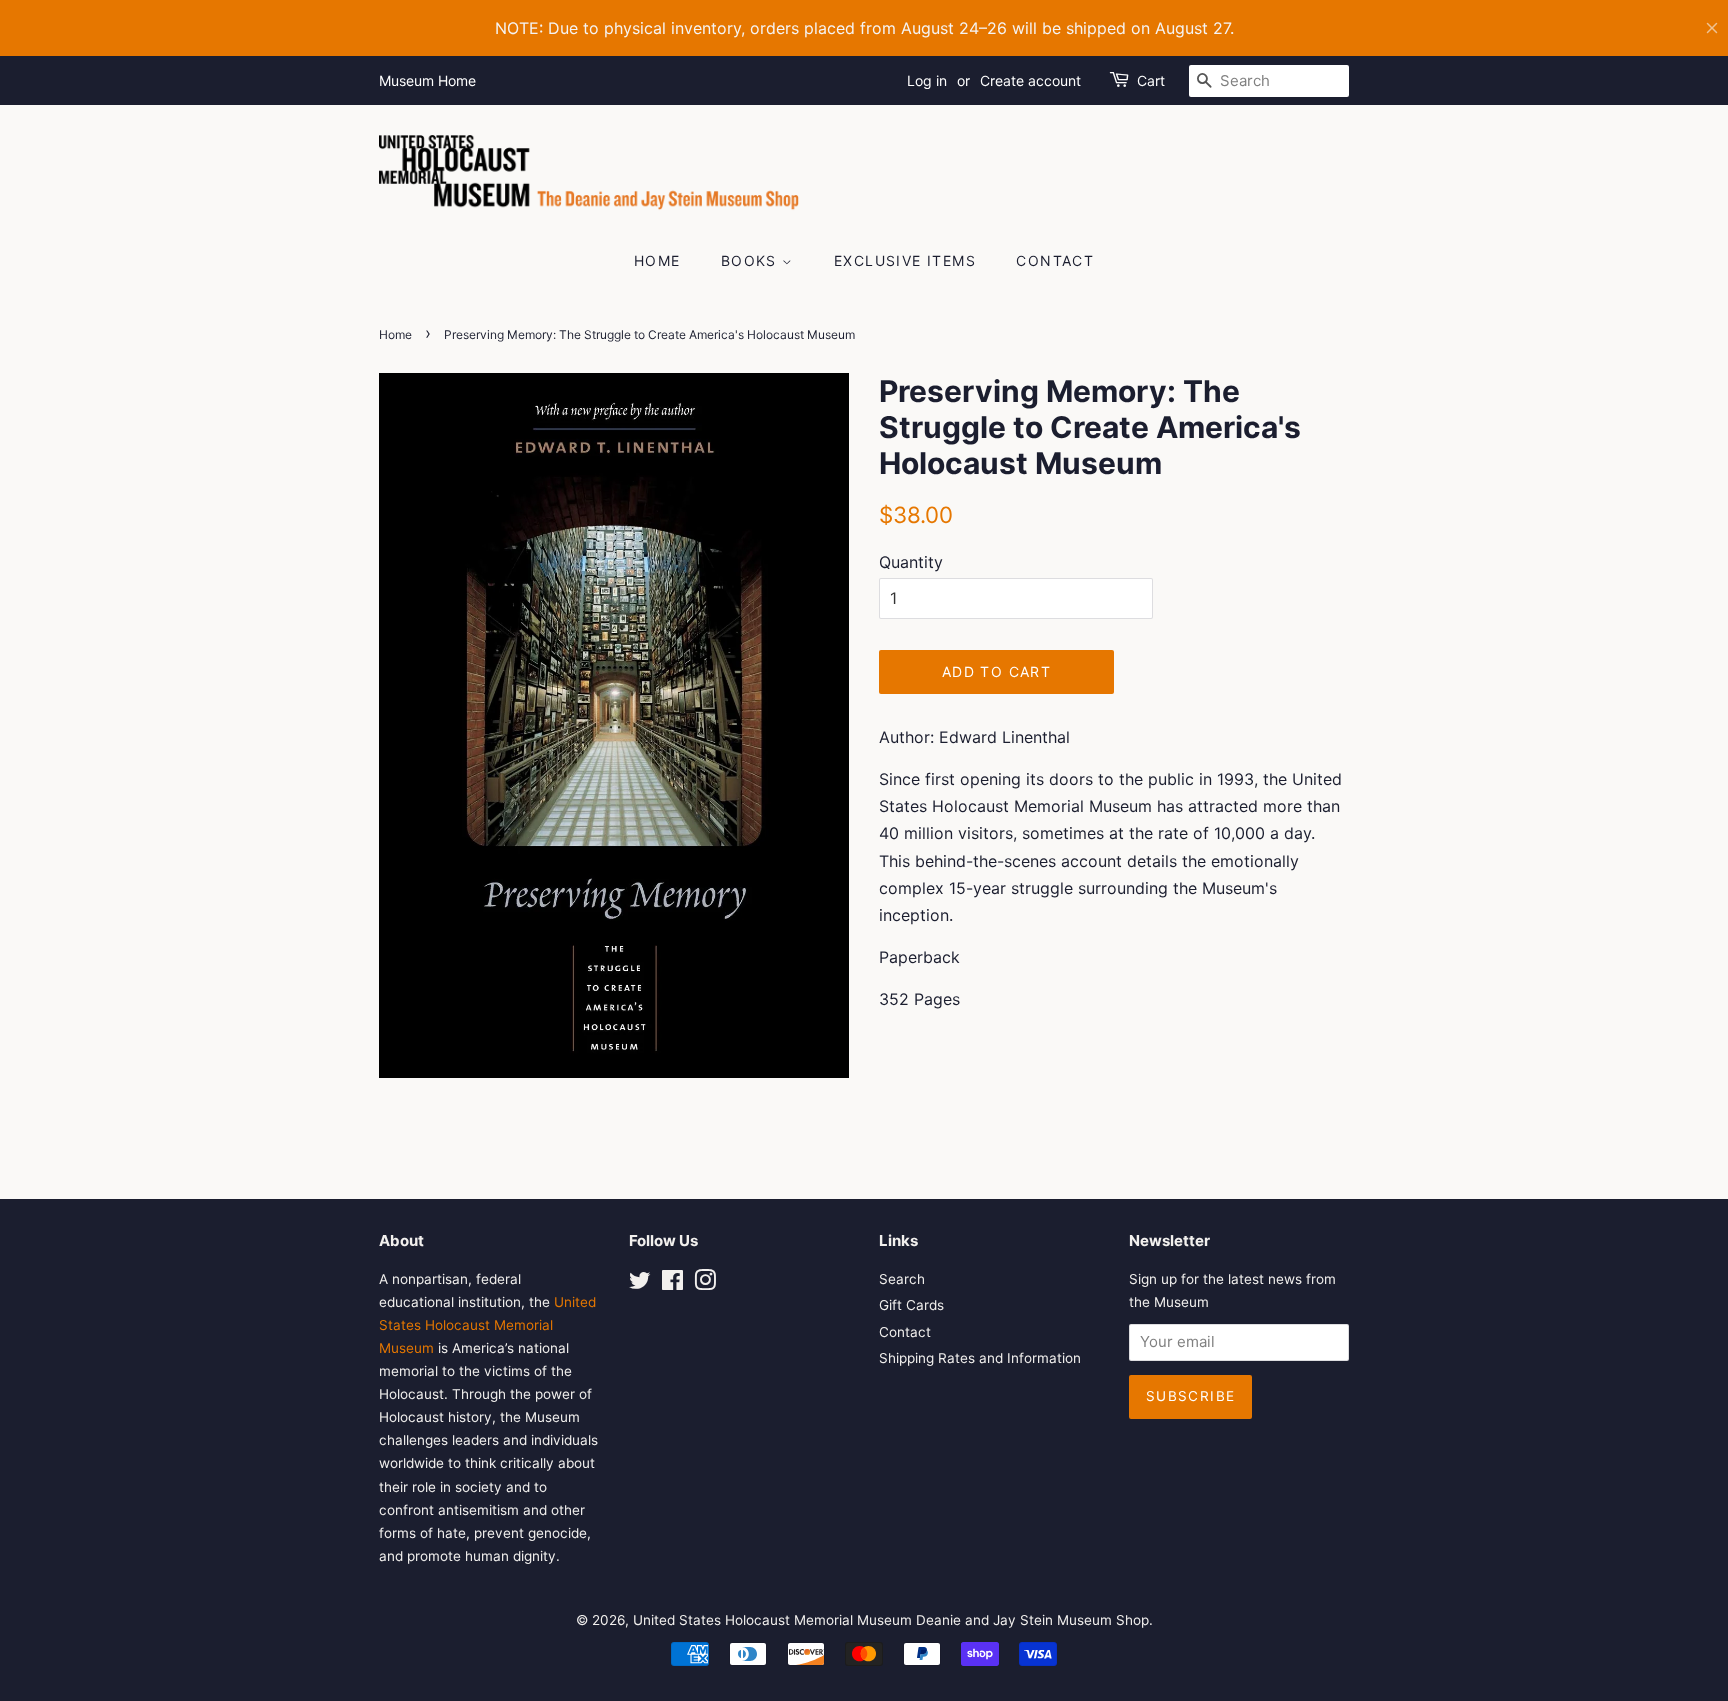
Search (902, 1279)
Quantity (911, 562)
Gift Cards (911, 1305)
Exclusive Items (905, 260)
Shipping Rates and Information (980, 1358)
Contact (1055, 260)
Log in (927, 80)
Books (751, 260)
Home (657, 260)
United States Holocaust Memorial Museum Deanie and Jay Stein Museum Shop (891, 1620)
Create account (1030, 80)
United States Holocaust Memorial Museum (487, 1325)
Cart (1151, 80)
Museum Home (427, 80)
